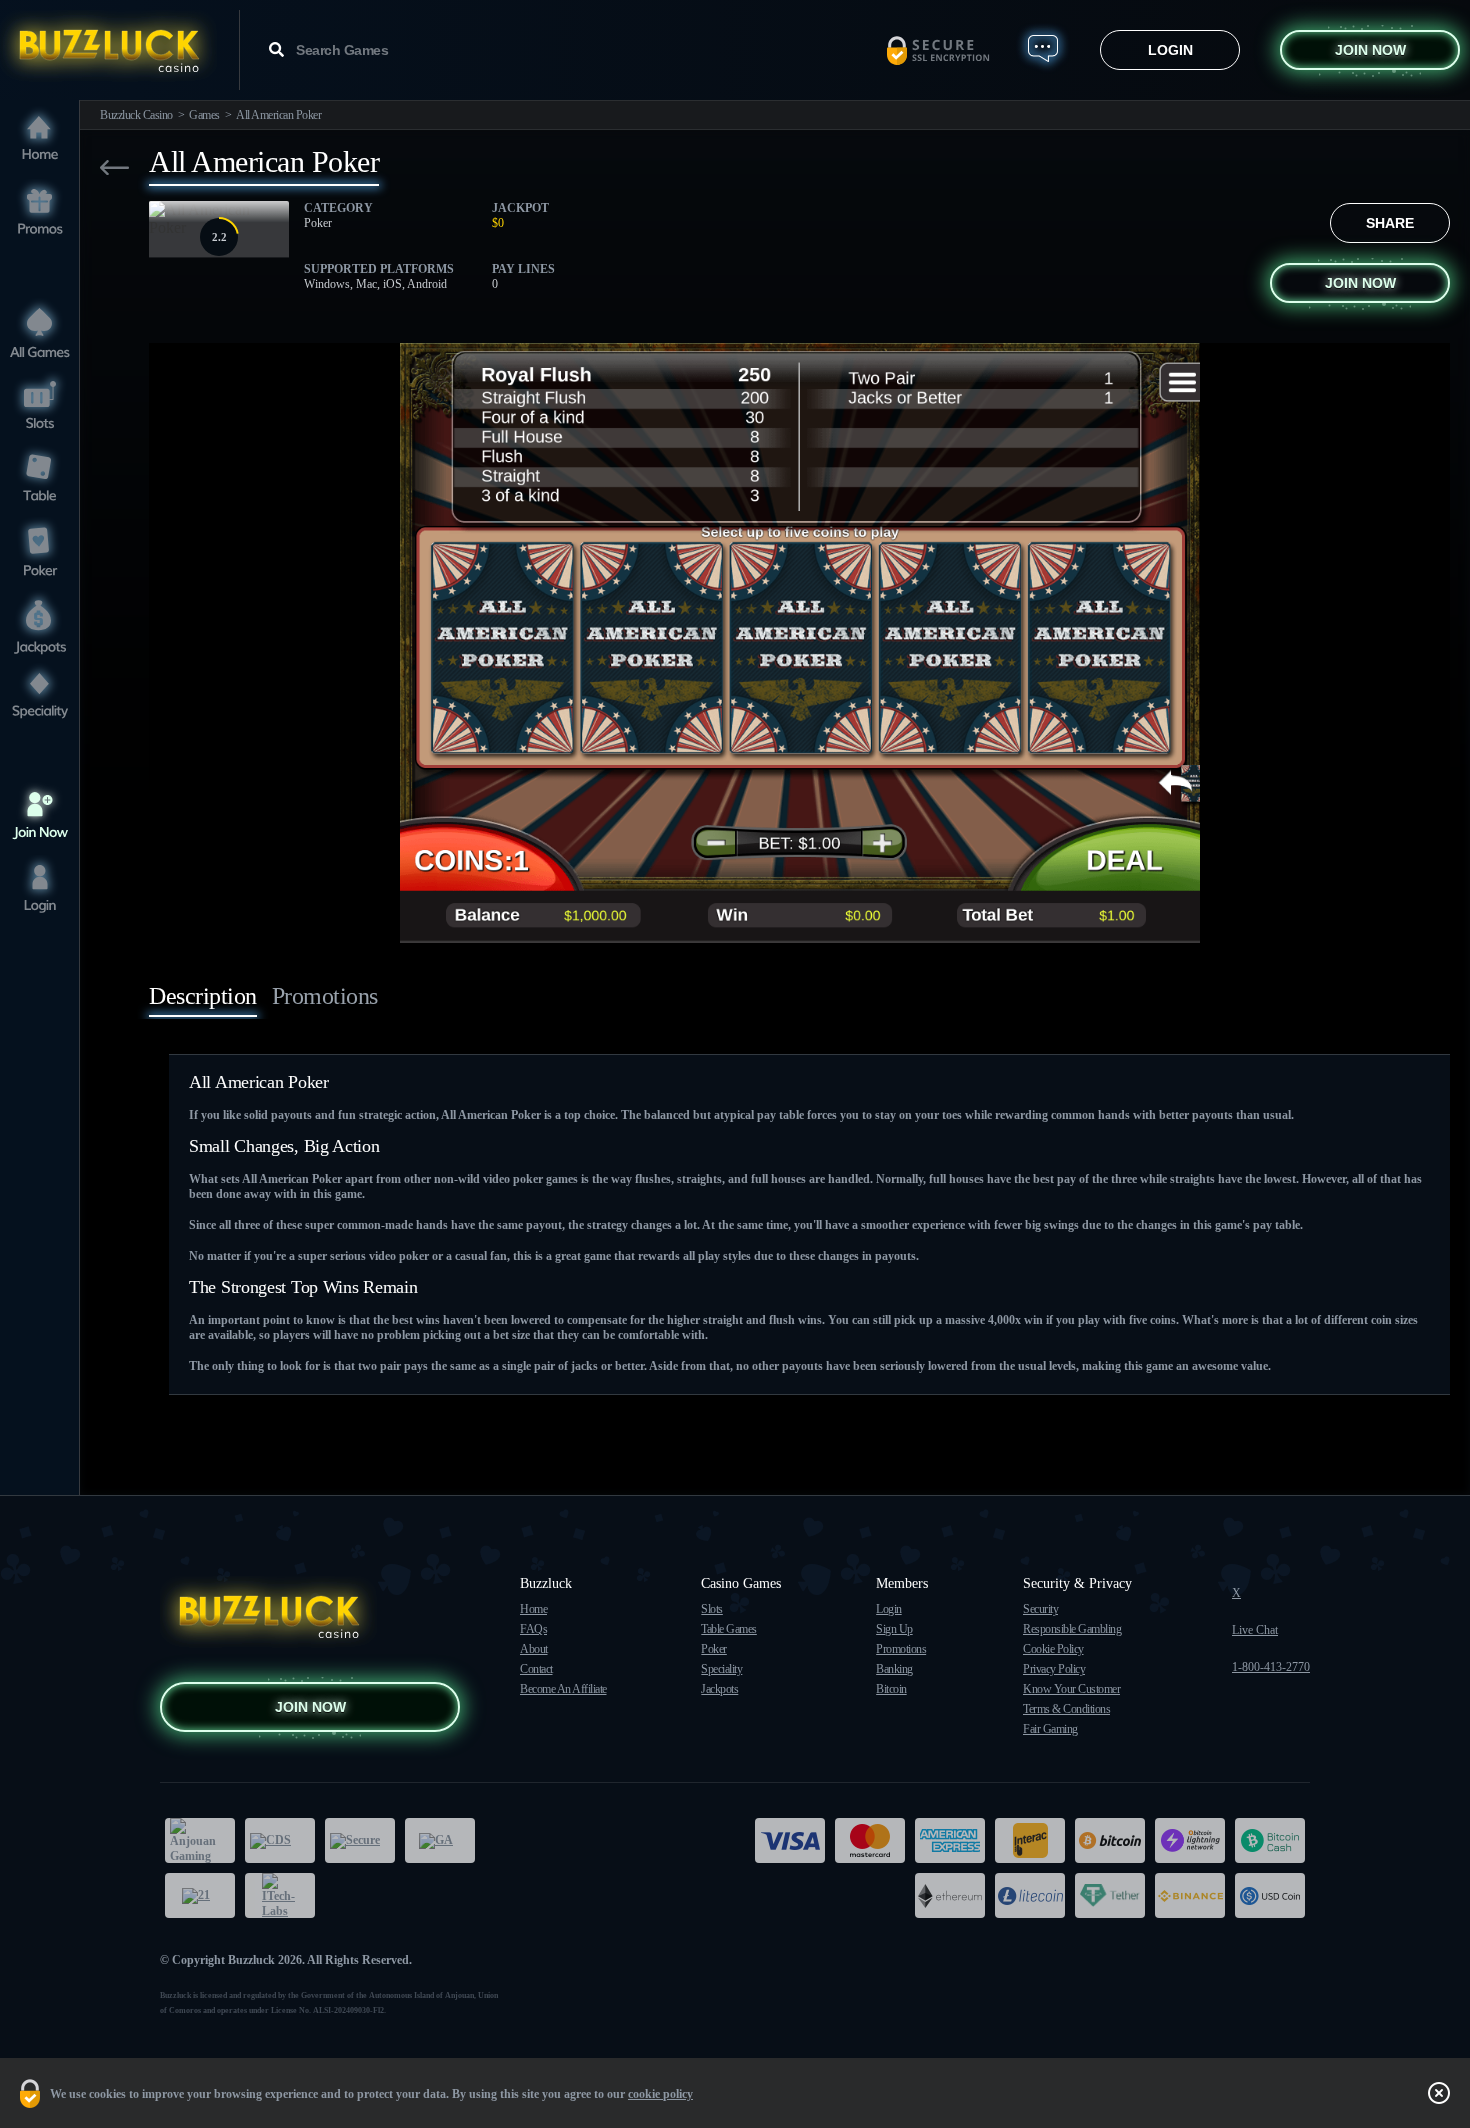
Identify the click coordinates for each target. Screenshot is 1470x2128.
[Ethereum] (950, 1895)
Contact (536, 1669)
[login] (40, 888)
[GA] (440, 1840)
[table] (40, 477)
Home (533, 1609)
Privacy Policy (1054, 1669)
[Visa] (790, 1840)
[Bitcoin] (1110, 1840)
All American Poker (278, 115)
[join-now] (40, 815)
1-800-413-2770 (1271, 1667)
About (534, 1649)
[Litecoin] (1030, 1895)
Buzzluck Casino (136, 115)
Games (204, 115)
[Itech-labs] (280, 1895)
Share (1390, 223)
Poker (714, 1649)
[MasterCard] (870, 1840)
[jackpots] (40, 623)
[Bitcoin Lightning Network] (1190, 1840)
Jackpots (719, 1689)
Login (1170, 50)
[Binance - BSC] (1190, 1895)
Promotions (901, 1649)
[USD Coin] (1270, 1895)
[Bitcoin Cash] (1270, 1840)
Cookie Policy (1053, 1649)
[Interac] (1030, 1840)
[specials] (40, 696)
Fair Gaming (1050, 1729)
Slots (712, 1609)
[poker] (40, 550)
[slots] (40, 404)
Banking (894, 1669)
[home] (40, 139)
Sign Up (894, 1629)
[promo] (40, 212)
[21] (200, 1895)
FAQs (533, 1629)
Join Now (1370, 50)
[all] (40, 331)
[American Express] (950, 1840)
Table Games (729, 1629)
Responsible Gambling (1072, 1629)
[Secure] (360, 1840)
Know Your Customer (1071, 1689)
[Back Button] (114, 167)
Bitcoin (891, 1689)
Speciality (721, 1669)
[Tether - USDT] (1110, 1895)
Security (1040, 1609)
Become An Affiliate (563, 1689)
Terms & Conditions (1066, 1709)
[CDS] (280, 1840)
